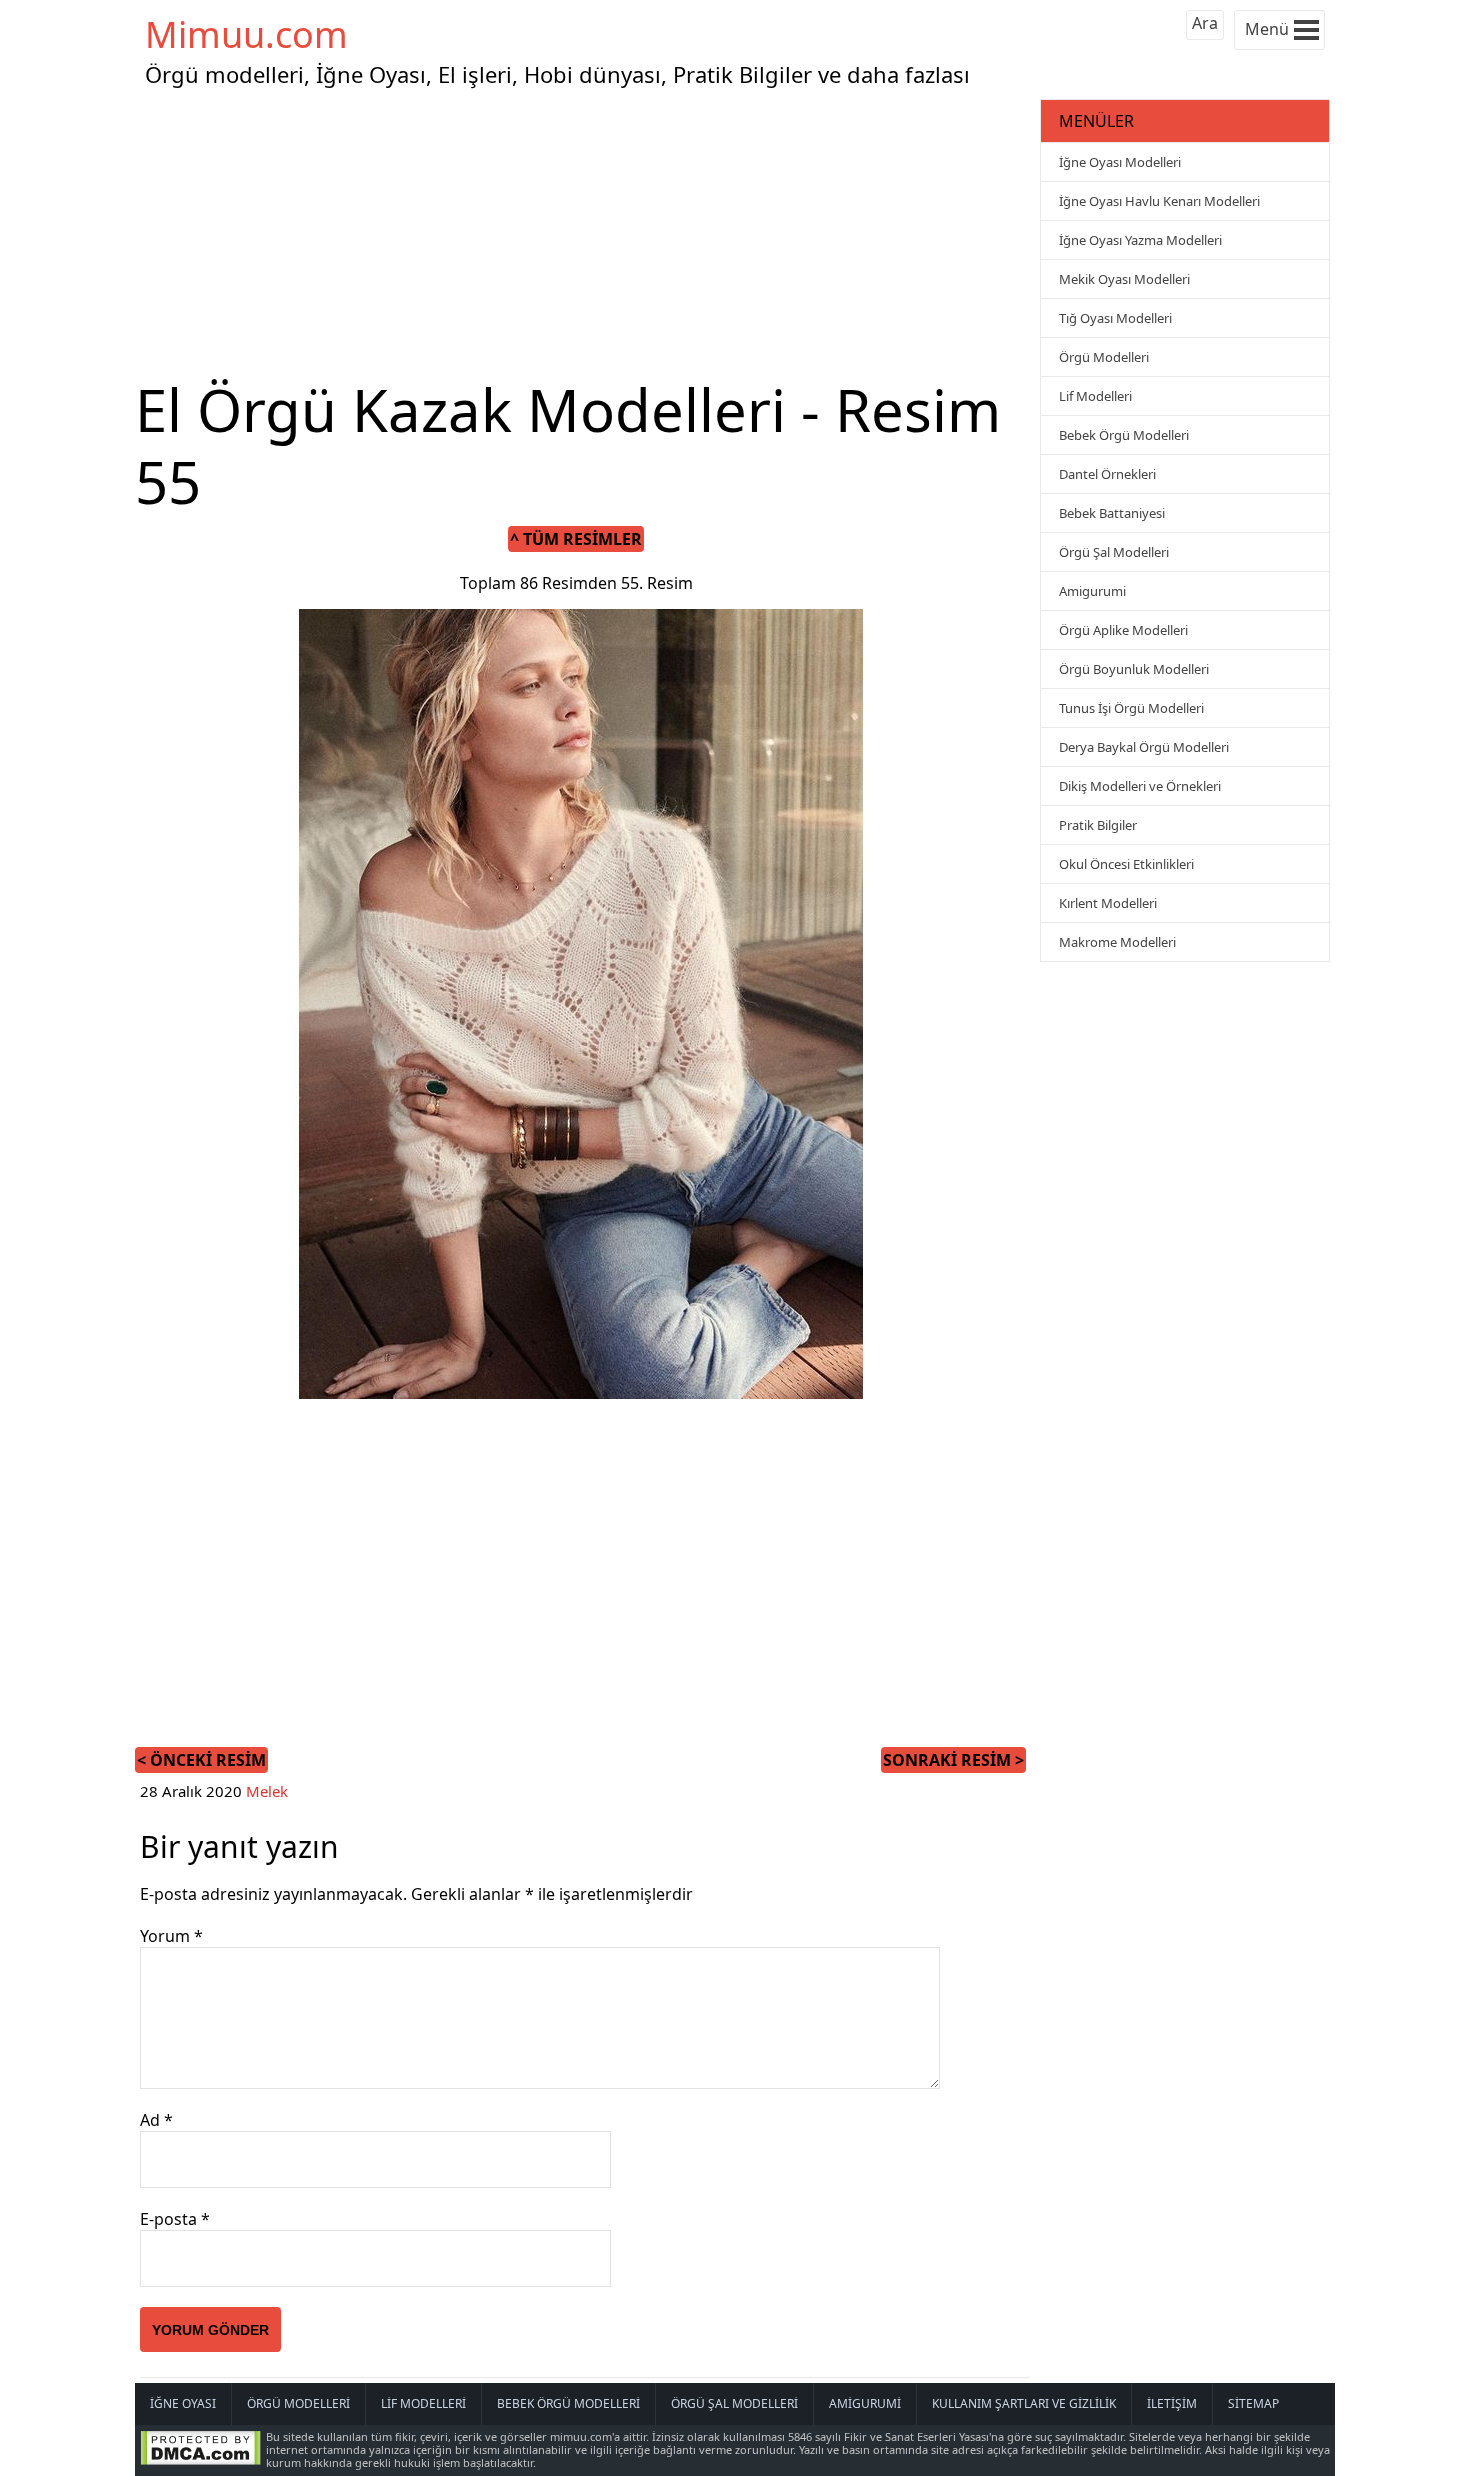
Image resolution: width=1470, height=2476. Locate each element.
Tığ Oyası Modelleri (1115, 318)
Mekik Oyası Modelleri (1124, 279)
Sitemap (1253, 2403)
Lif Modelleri (1095, 396)
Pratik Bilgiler (1098, 825)
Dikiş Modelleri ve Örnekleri (1140, 786)
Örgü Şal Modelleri (1114, 552)
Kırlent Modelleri (1108, 903)
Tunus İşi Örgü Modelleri (1131, 708)
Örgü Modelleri (1104, 357)
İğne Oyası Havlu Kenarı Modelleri (1159, 201)
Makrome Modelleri (1117, 942)
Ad (156, 2120)
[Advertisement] (585, 234)
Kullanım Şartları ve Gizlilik (1024, 2403)
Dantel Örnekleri (1107, 474)
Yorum (171, 1936)
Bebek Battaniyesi (1112, 513)
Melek (267, 1791)
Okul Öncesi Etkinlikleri (1126, 864)
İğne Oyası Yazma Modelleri (1140, 240)
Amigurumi (1092, 591)
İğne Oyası (183, 2403)
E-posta (175, 2219)
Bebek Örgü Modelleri (1124, 435)
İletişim (1172, 2403)
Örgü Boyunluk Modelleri (1134, 669)
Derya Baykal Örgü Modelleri (1144, 747)
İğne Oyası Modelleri (1120, 162)
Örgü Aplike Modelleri (1123, 630)
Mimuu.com (246, 34)
